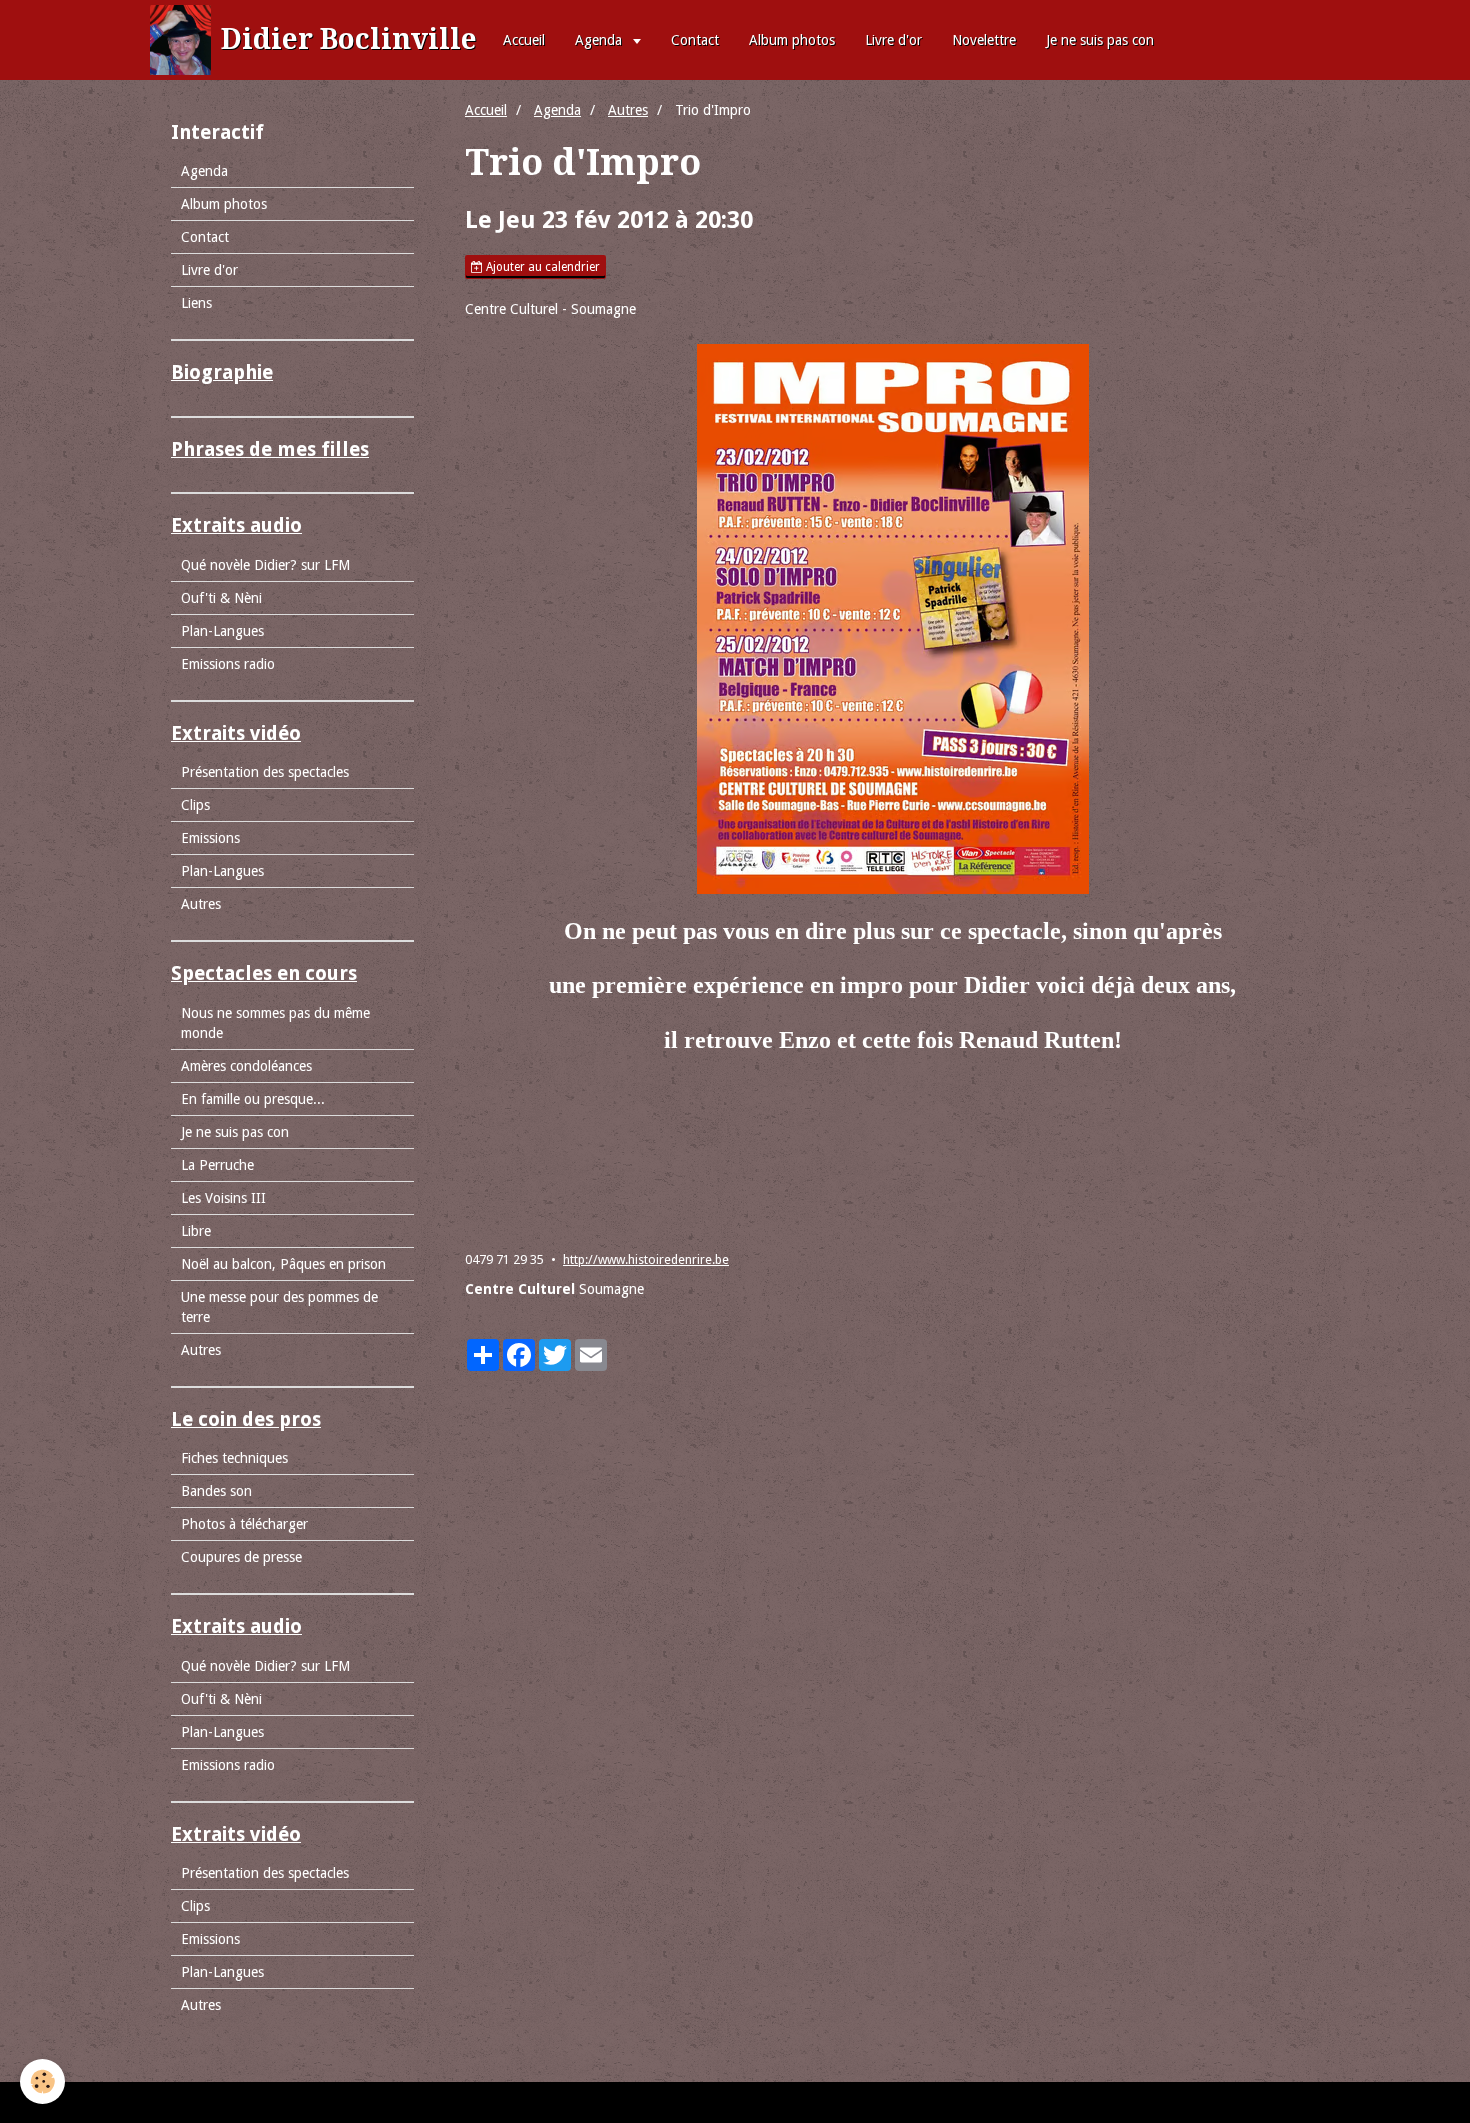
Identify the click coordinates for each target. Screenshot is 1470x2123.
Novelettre (984, 40)
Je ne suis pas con (1100, 40)
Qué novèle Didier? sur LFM (265, 565)
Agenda (600, 40)
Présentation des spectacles (265, 772)
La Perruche (217, 1165)
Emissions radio (228, 664)
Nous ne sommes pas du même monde (275, 1023)
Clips (195, 805)
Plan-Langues (222, 631)
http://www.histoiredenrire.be (646, 1259)
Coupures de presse (241, 1557)
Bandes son (216, 1491)
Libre (196, 1231)
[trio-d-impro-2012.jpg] (892, 619)
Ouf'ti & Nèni (221, 598)
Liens (196, 303)
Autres (628, 110)
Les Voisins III (223, 1198)
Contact (695, 40)
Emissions (210, 838)
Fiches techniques (234, 1458)
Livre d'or (893, 40)
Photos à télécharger (244, 1524)
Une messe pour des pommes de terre (279, 1307)
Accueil (524, 40)
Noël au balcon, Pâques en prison (283, 1264)
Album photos (792, 40)
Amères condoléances (246, 1066)
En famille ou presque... (253, 1099)
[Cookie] (42, 2081)
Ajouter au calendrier (541, 267)
